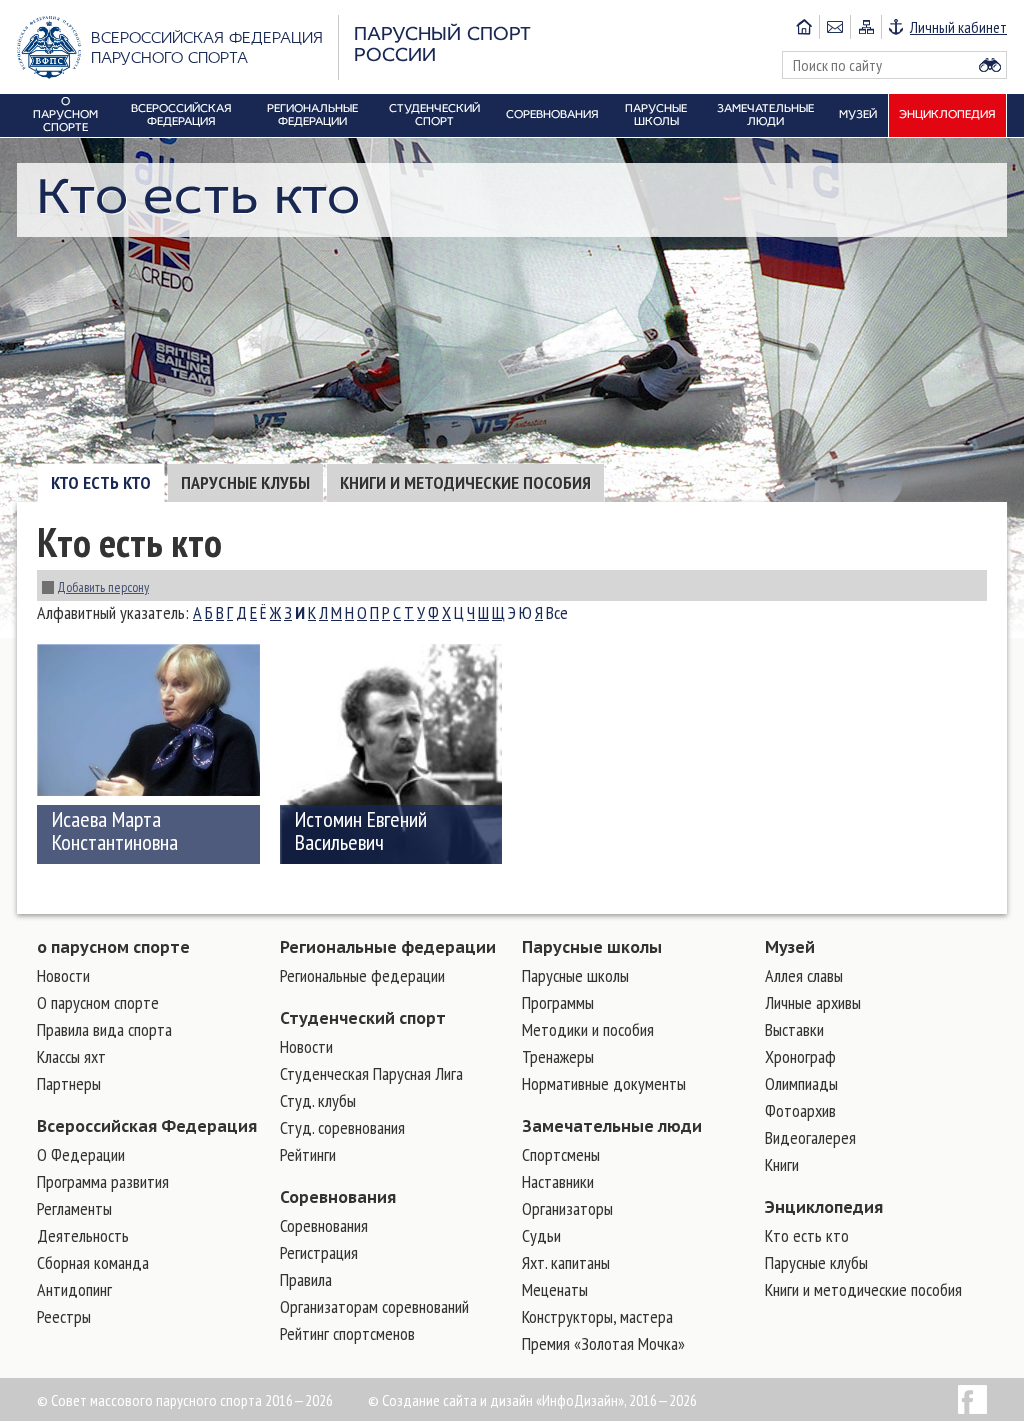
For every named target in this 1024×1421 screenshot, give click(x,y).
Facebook (972, 1399)
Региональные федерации (388, 947)
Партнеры (69, 1083)
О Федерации (81, 1154)
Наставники (558, 1181)
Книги (782, 1164)
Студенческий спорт (363, 1018)
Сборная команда (93, 1262)
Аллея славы (804, 975)
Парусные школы (592, 947)
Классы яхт (71, 1056)
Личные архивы (813, 1002)
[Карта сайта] (865, 27)
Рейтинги (308, 1154)
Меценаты (555, 1289)
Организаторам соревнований (374, 1306)
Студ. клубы (318, 1100)
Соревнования (338, 1197)
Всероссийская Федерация (147, 1126)
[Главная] (804, 27)
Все (557, 612)
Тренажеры (558, 1056)
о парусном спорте (113, 947)
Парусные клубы (245, 482)
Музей (790, 947)
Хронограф (800, 1056)
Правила (306, 1279)
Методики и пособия (588, 1029)
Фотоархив (800, 1110)
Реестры (64, 1316)
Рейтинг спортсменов (347, 1333)
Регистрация (319, 1252)
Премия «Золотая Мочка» (603, 1343)
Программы (558, 1002)
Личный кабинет (958, 27)
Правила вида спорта (104, 1029)
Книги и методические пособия (465, 482)
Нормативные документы (604, 1083)
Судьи (541, 1235)
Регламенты (74, 1208)
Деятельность (83, 1235)
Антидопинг (74, 1289)
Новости (63, 975)
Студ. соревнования (342, 1127)
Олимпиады (801, 1083)
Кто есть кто (101, 482)
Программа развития (103, 1181)
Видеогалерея (810, 1137)
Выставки (794, 1029)
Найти (990, 65)
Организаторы (567, 1208)
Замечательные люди (612, 1126)
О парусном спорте (98, 1002)
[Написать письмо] (834, 27)
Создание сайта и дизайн (457, 1400)
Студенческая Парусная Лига (371, 1073)
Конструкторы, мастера (597, 1316)
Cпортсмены (561, 1154)
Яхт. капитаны (566, 1262)
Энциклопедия (824, 1207)
